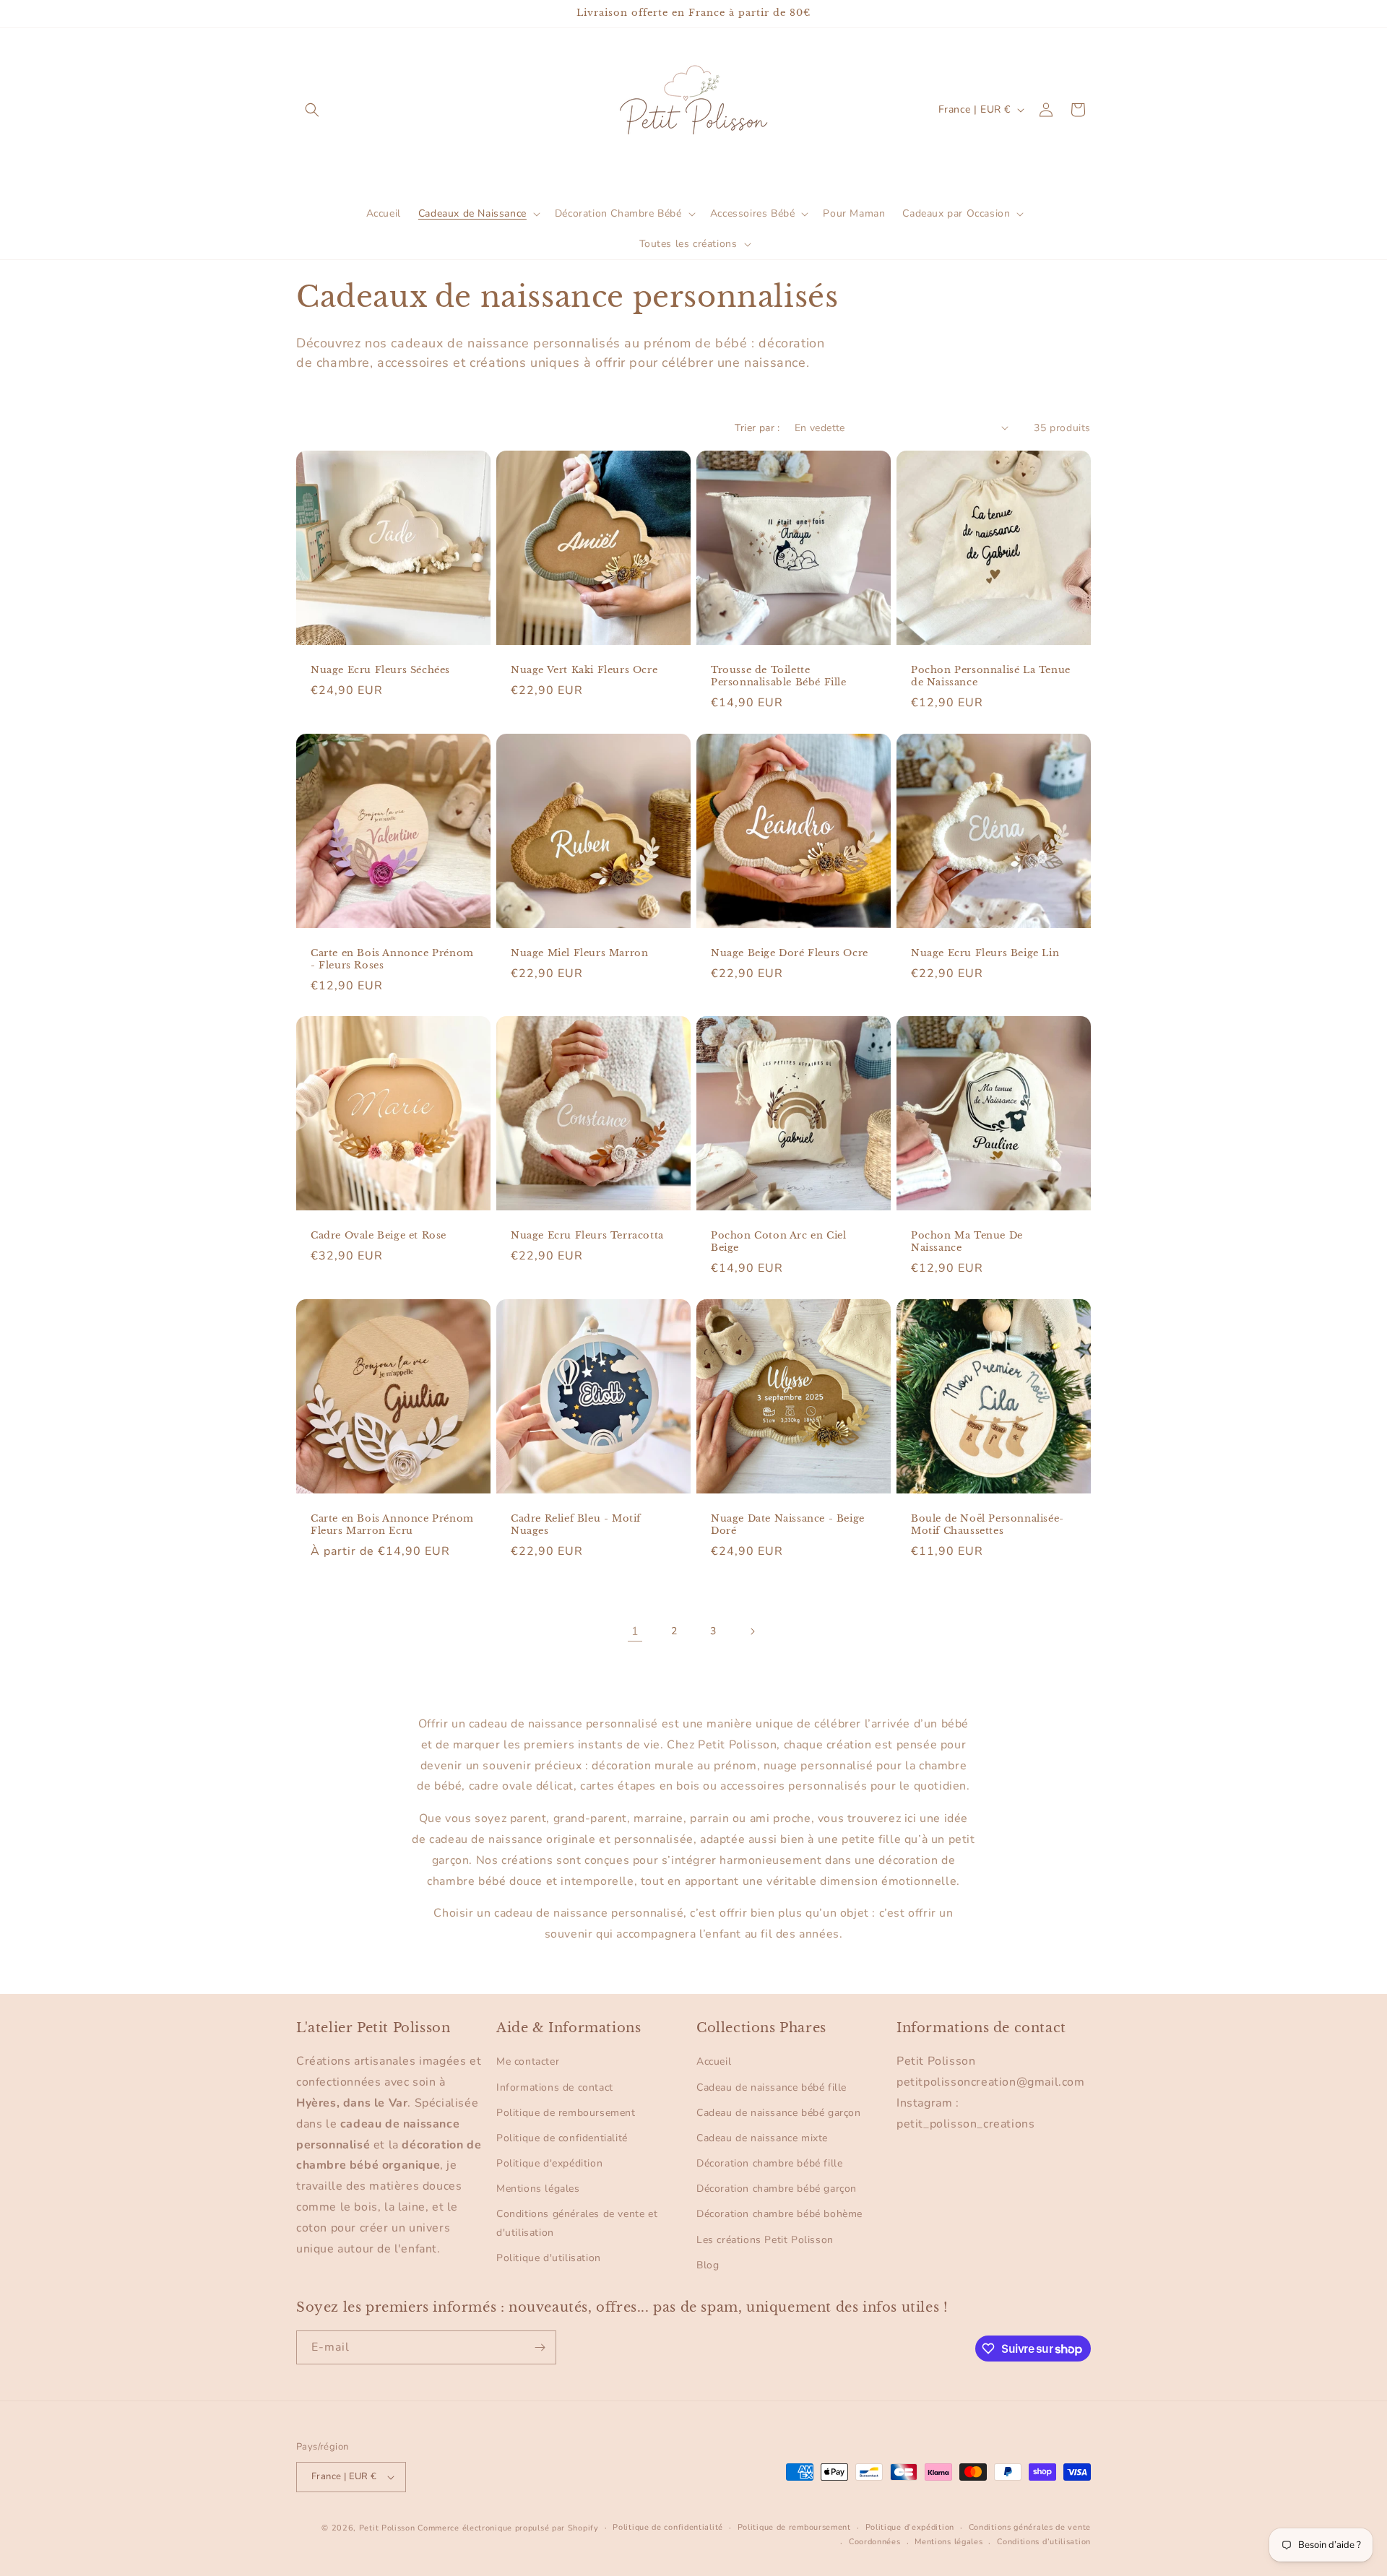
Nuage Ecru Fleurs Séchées (380, 670)
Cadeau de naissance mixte (762, 2138)
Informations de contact (555, 2087)
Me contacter (528, 2061)
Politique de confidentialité (562, 2138)
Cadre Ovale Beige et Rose (379, 1236)
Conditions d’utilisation (1044, 2542)
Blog (708, 2265)
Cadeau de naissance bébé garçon (779, 2113)
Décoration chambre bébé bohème (779, 2214)
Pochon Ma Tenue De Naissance (967, 1242)
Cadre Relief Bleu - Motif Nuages (576, 1525)
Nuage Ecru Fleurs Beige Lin (985, 953)
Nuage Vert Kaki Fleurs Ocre (584, 670)
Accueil (714, 2061)
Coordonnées (875, 2542)
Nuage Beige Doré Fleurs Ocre (790, 953)
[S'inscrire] (540, 2347)
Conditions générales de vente (1030, 2527)
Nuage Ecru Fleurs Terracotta (587, 1236)
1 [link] (635, 1631)
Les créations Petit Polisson (765, 2240)
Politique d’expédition (910, 2527)
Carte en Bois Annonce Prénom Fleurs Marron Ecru (392, 1525)
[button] (312, 110)
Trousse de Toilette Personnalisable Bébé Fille (779, 676)
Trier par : (757, 428)
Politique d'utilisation (549, 2258)
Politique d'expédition (549, 2163)
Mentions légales (538, 2189)
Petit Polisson (387, 2528)
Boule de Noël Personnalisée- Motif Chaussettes (988, 1525)
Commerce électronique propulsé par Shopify (508, 2528)
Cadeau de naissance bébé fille (772, 2087)
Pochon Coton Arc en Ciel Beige (778, 1242)
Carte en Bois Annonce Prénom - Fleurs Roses (392, 959)
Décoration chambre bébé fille (769, 2163)
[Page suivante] (752, 1631)
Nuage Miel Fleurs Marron (579, 953)
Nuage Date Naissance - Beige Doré (788, 1525)
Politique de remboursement (566, 2113)
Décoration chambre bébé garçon (777, 2189)
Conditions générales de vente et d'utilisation (577, 2223)
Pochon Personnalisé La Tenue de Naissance (991, 676)
